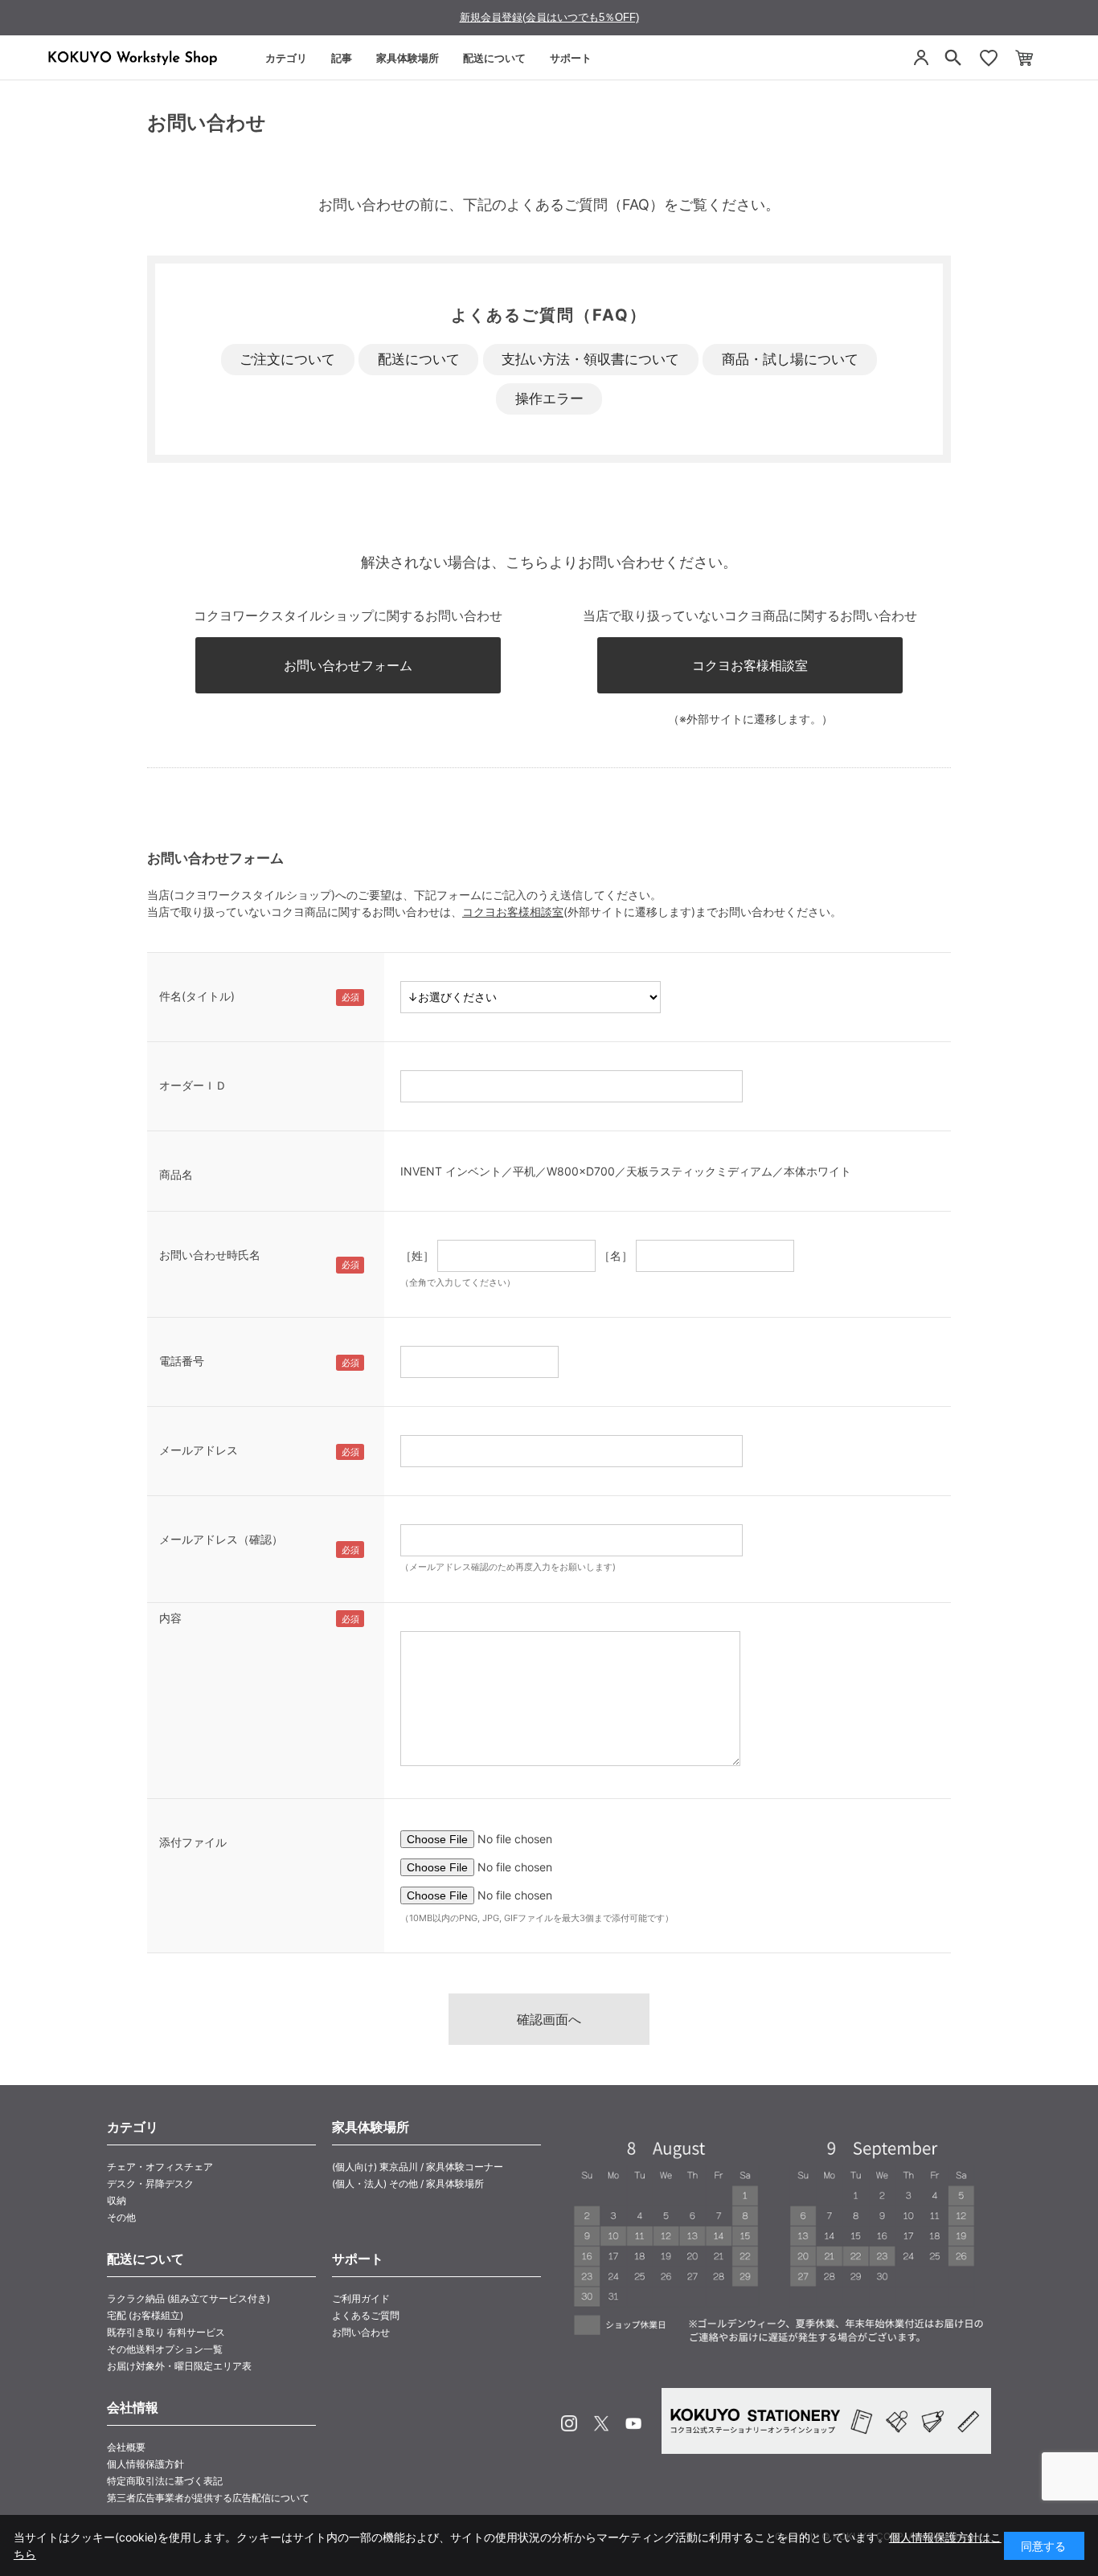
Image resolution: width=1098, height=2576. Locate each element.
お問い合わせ (361, 2332)
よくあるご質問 (366, 2315)
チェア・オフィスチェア (160, 2167)
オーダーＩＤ (193, 1085)
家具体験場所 (408, 58)
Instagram (569, 2423)
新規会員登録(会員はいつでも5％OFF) (549, 17)
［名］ (616, 1255)
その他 (121, 2217)
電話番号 (182, 1361)
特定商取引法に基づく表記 (165, 2481)
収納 (117, 2200)
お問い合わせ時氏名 (210, 1255)
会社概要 (126, 2447)
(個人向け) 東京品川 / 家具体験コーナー (418, 2167)
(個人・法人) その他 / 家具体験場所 (408, 2183)
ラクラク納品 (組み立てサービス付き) (188, 2298)
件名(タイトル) (197, 996)
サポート (571, 58)
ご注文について (287, 359)
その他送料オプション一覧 (165, 2349)
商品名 (176, 1174)
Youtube (633, 2423)
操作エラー (549, 399)
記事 (342, 58)
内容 (170, 1618)
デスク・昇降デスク (150, 2183)
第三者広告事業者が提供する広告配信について (208, 2498)
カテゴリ (286, 58)
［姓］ (417, 1255)
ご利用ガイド (361, 2298)
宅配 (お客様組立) (145, 2315)
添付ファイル (193, 1842)
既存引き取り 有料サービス (166, 2332)
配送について (494, 58)
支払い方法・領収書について (590, 359)
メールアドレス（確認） (221, 1539)
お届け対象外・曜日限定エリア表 (179, 2366)
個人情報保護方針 (145, 2464)
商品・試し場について (790, 359)
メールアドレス (199, 1450)
